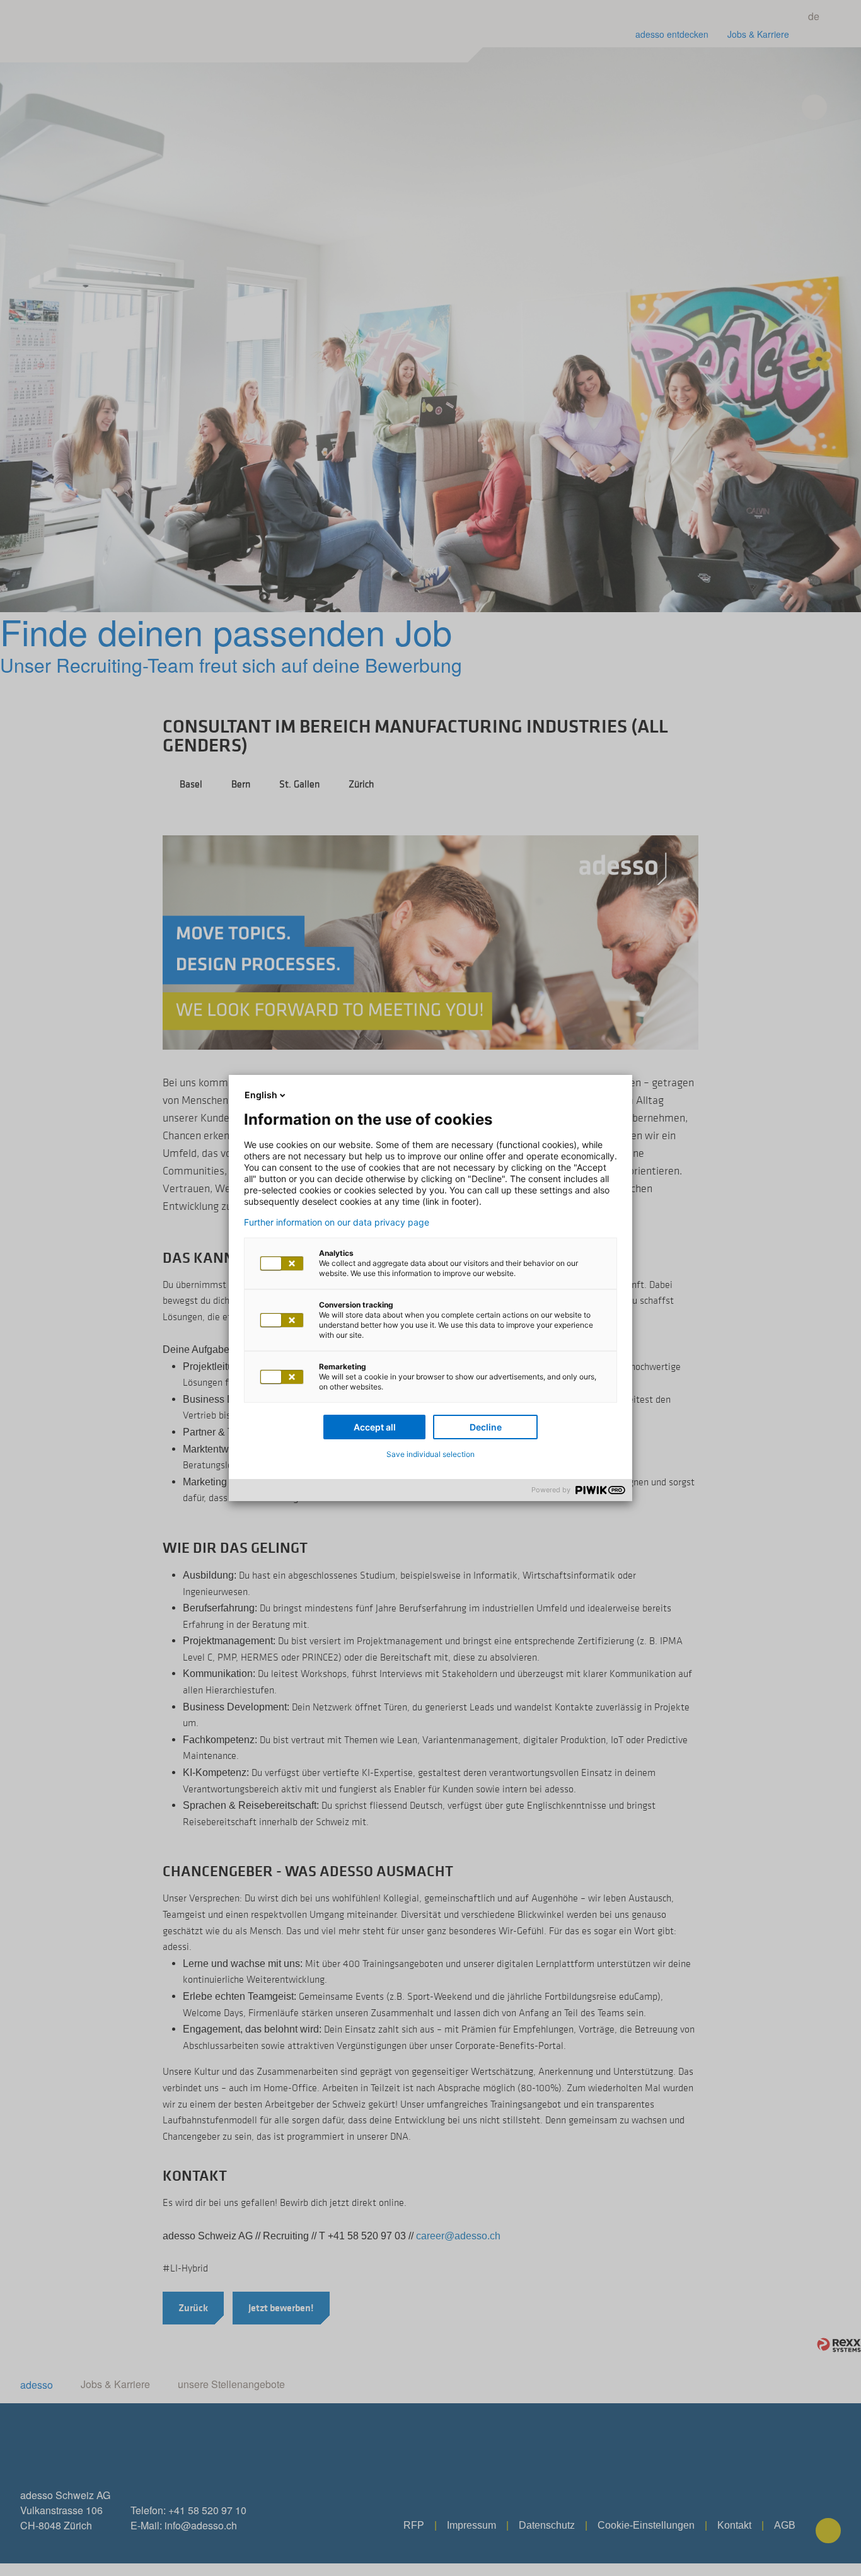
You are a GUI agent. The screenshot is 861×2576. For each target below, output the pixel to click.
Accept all (375, 1427)
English (261, 1095)
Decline (486, 1427)
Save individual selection (430, 1454)
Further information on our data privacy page (337, 1222)
